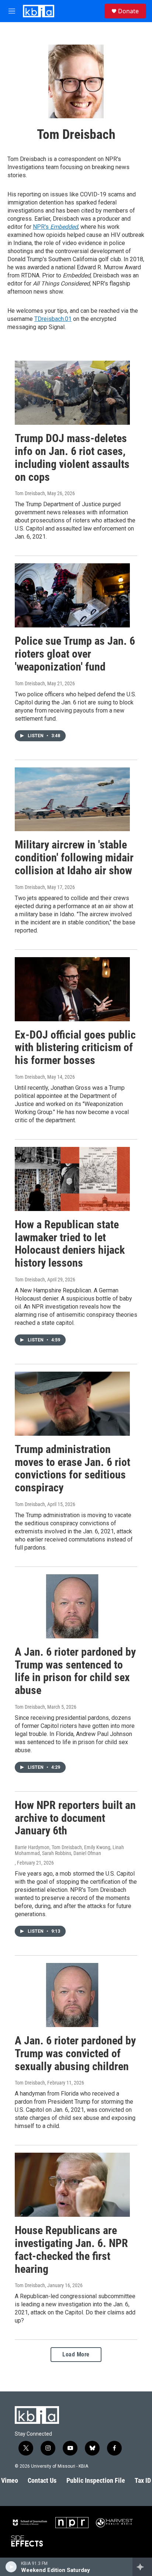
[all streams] (142, 2567)
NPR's (55, 227)
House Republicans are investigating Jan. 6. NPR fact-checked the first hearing (71, 2249)
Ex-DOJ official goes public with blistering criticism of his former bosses (75, 1048)
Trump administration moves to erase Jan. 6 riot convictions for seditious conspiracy (72, 1468)
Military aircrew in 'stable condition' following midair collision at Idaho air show (74, 857)
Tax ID (143, 2480)
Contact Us (42, 2480)
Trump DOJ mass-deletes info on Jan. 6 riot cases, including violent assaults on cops (72, 457)
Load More (76, 2354)
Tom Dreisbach (30, 493)
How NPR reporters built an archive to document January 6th (75, 1818)
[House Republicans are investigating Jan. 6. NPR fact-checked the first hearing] (72, 2185)
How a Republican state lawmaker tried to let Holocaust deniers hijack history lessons (70, 1244)
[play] (11, 2567)
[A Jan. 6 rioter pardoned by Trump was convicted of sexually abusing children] (72, 1995)
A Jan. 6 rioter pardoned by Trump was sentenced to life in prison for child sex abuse (75, 1671)
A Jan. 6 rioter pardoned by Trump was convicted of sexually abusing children (75, 2053)
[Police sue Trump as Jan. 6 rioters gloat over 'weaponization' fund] (72, 595)
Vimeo (10, 2480)
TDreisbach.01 (53, 319)
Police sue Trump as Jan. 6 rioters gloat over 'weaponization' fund (75, 654)
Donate (128, 11)
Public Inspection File (96, 2480)
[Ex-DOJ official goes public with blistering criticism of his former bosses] (72, 989)
